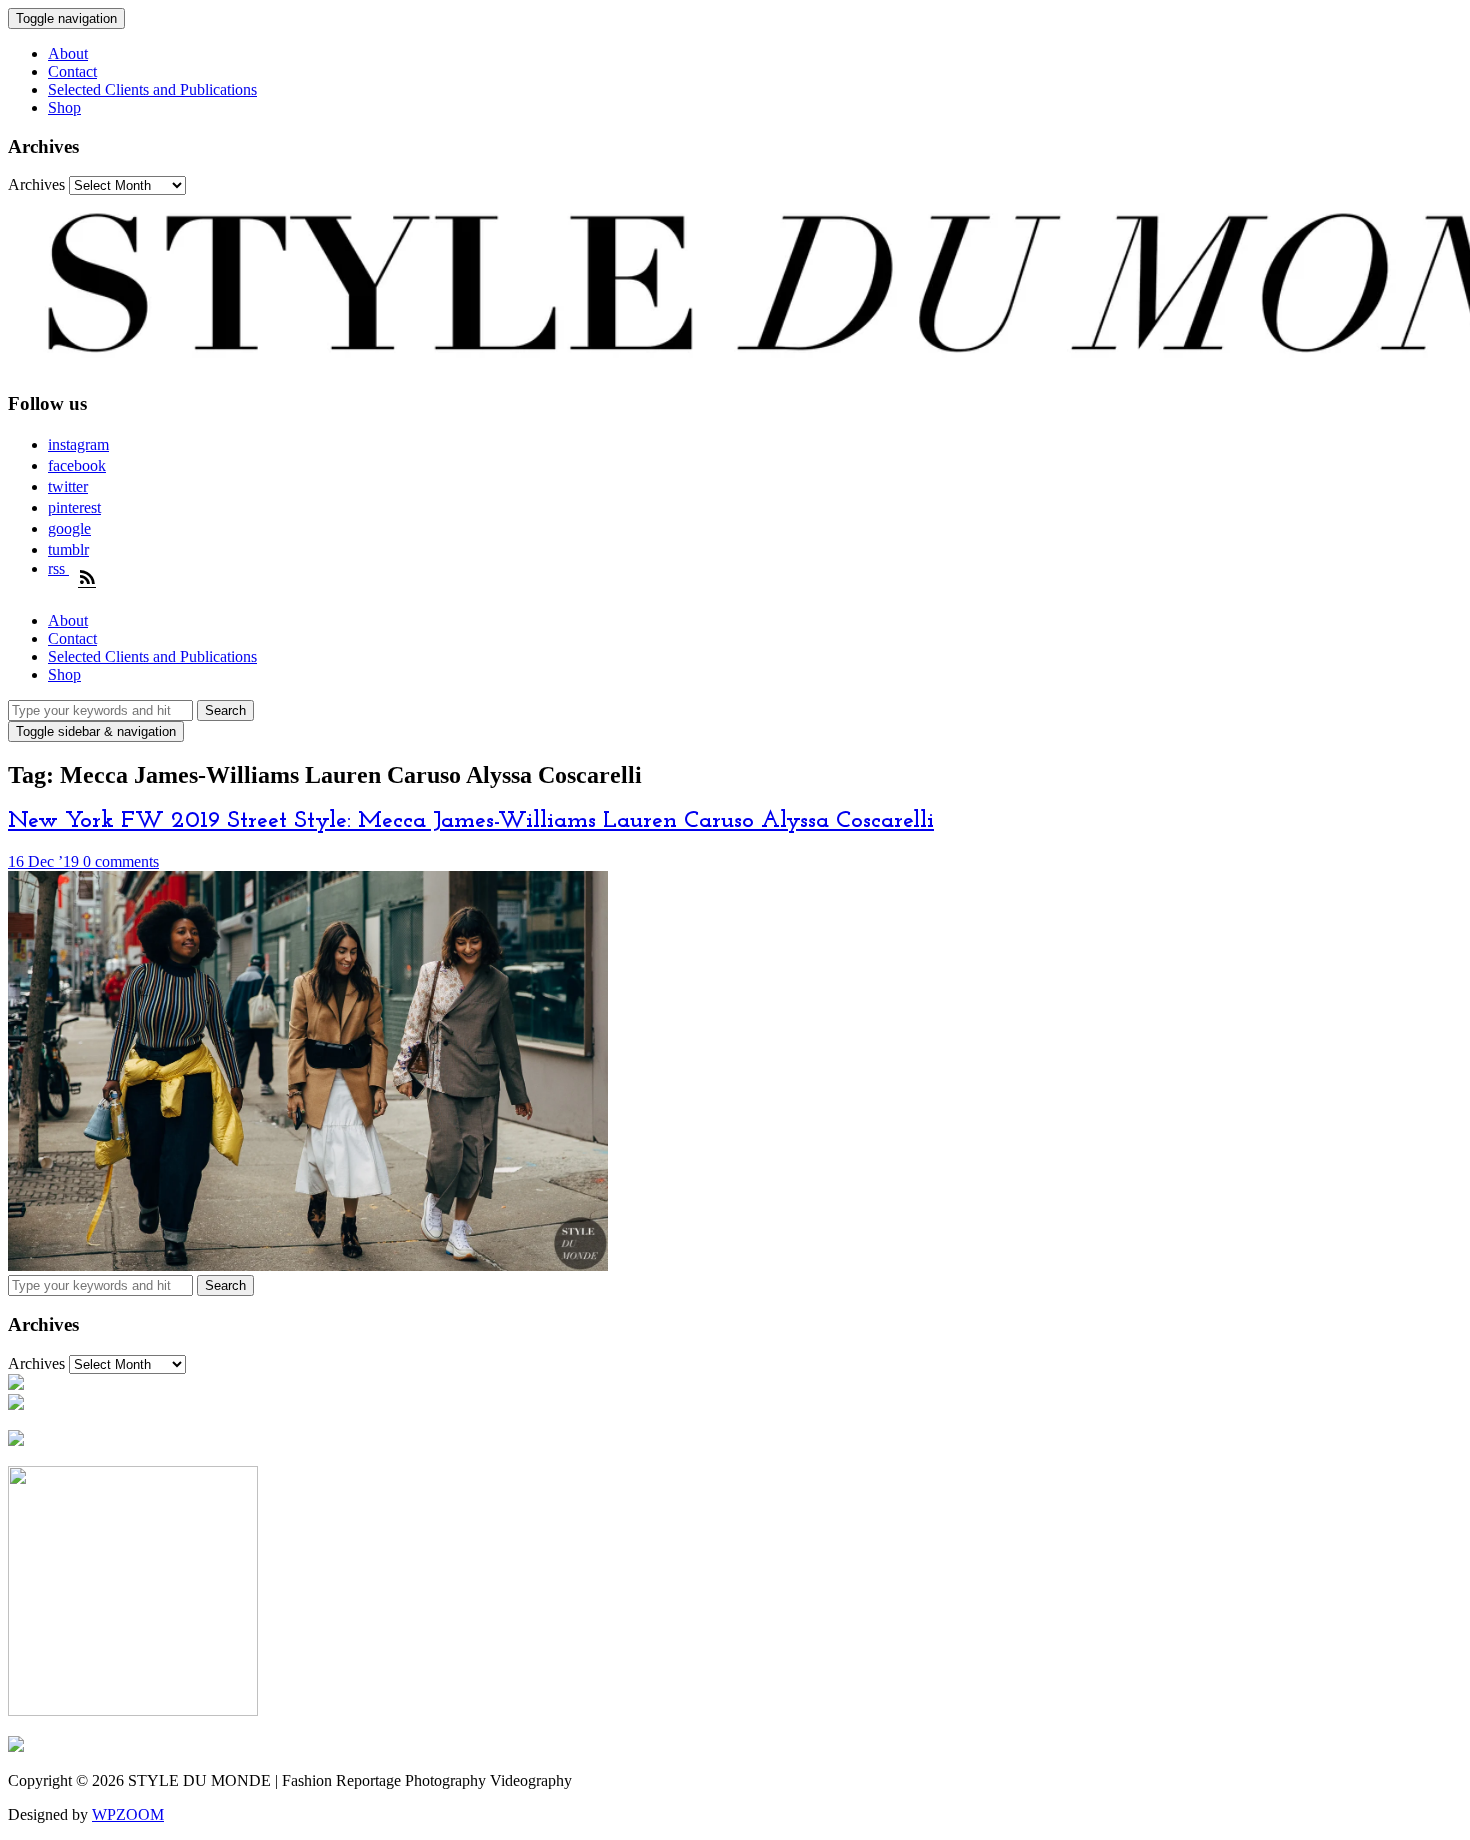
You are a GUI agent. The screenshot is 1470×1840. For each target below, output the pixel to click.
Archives (36, 184)
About (68, 53)
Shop (64, 107)
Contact (72, 71)
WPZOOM (128, 1814)
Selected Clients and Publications (152, 89)
